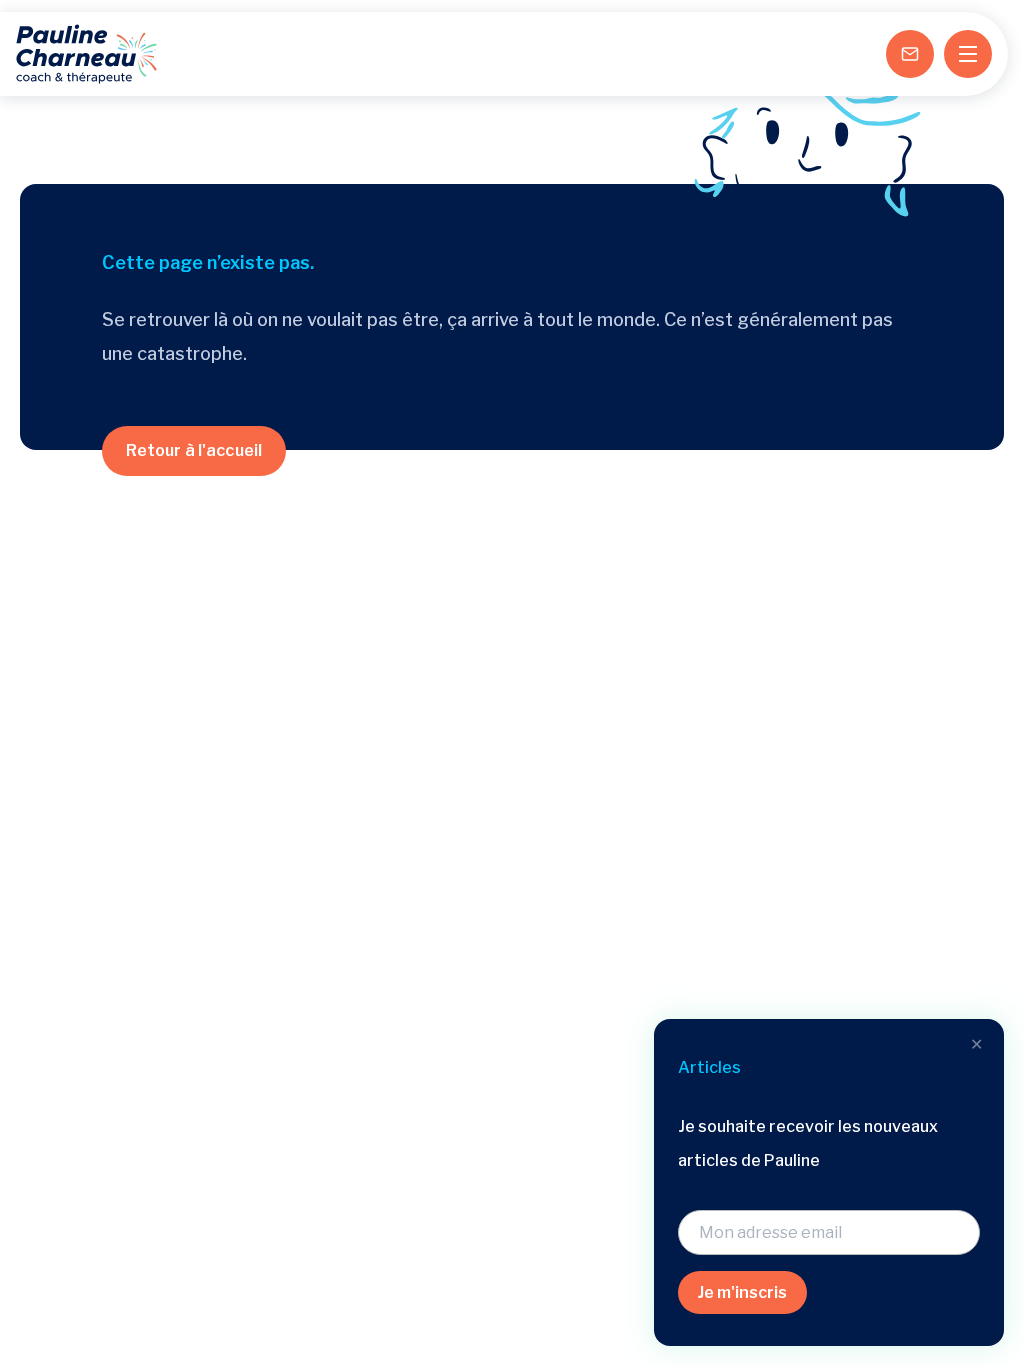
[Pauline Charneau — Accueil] (86, 54)
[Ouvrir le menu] (968, 54)
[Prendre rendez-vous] (910, 54)
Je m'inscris (742, 1292)
